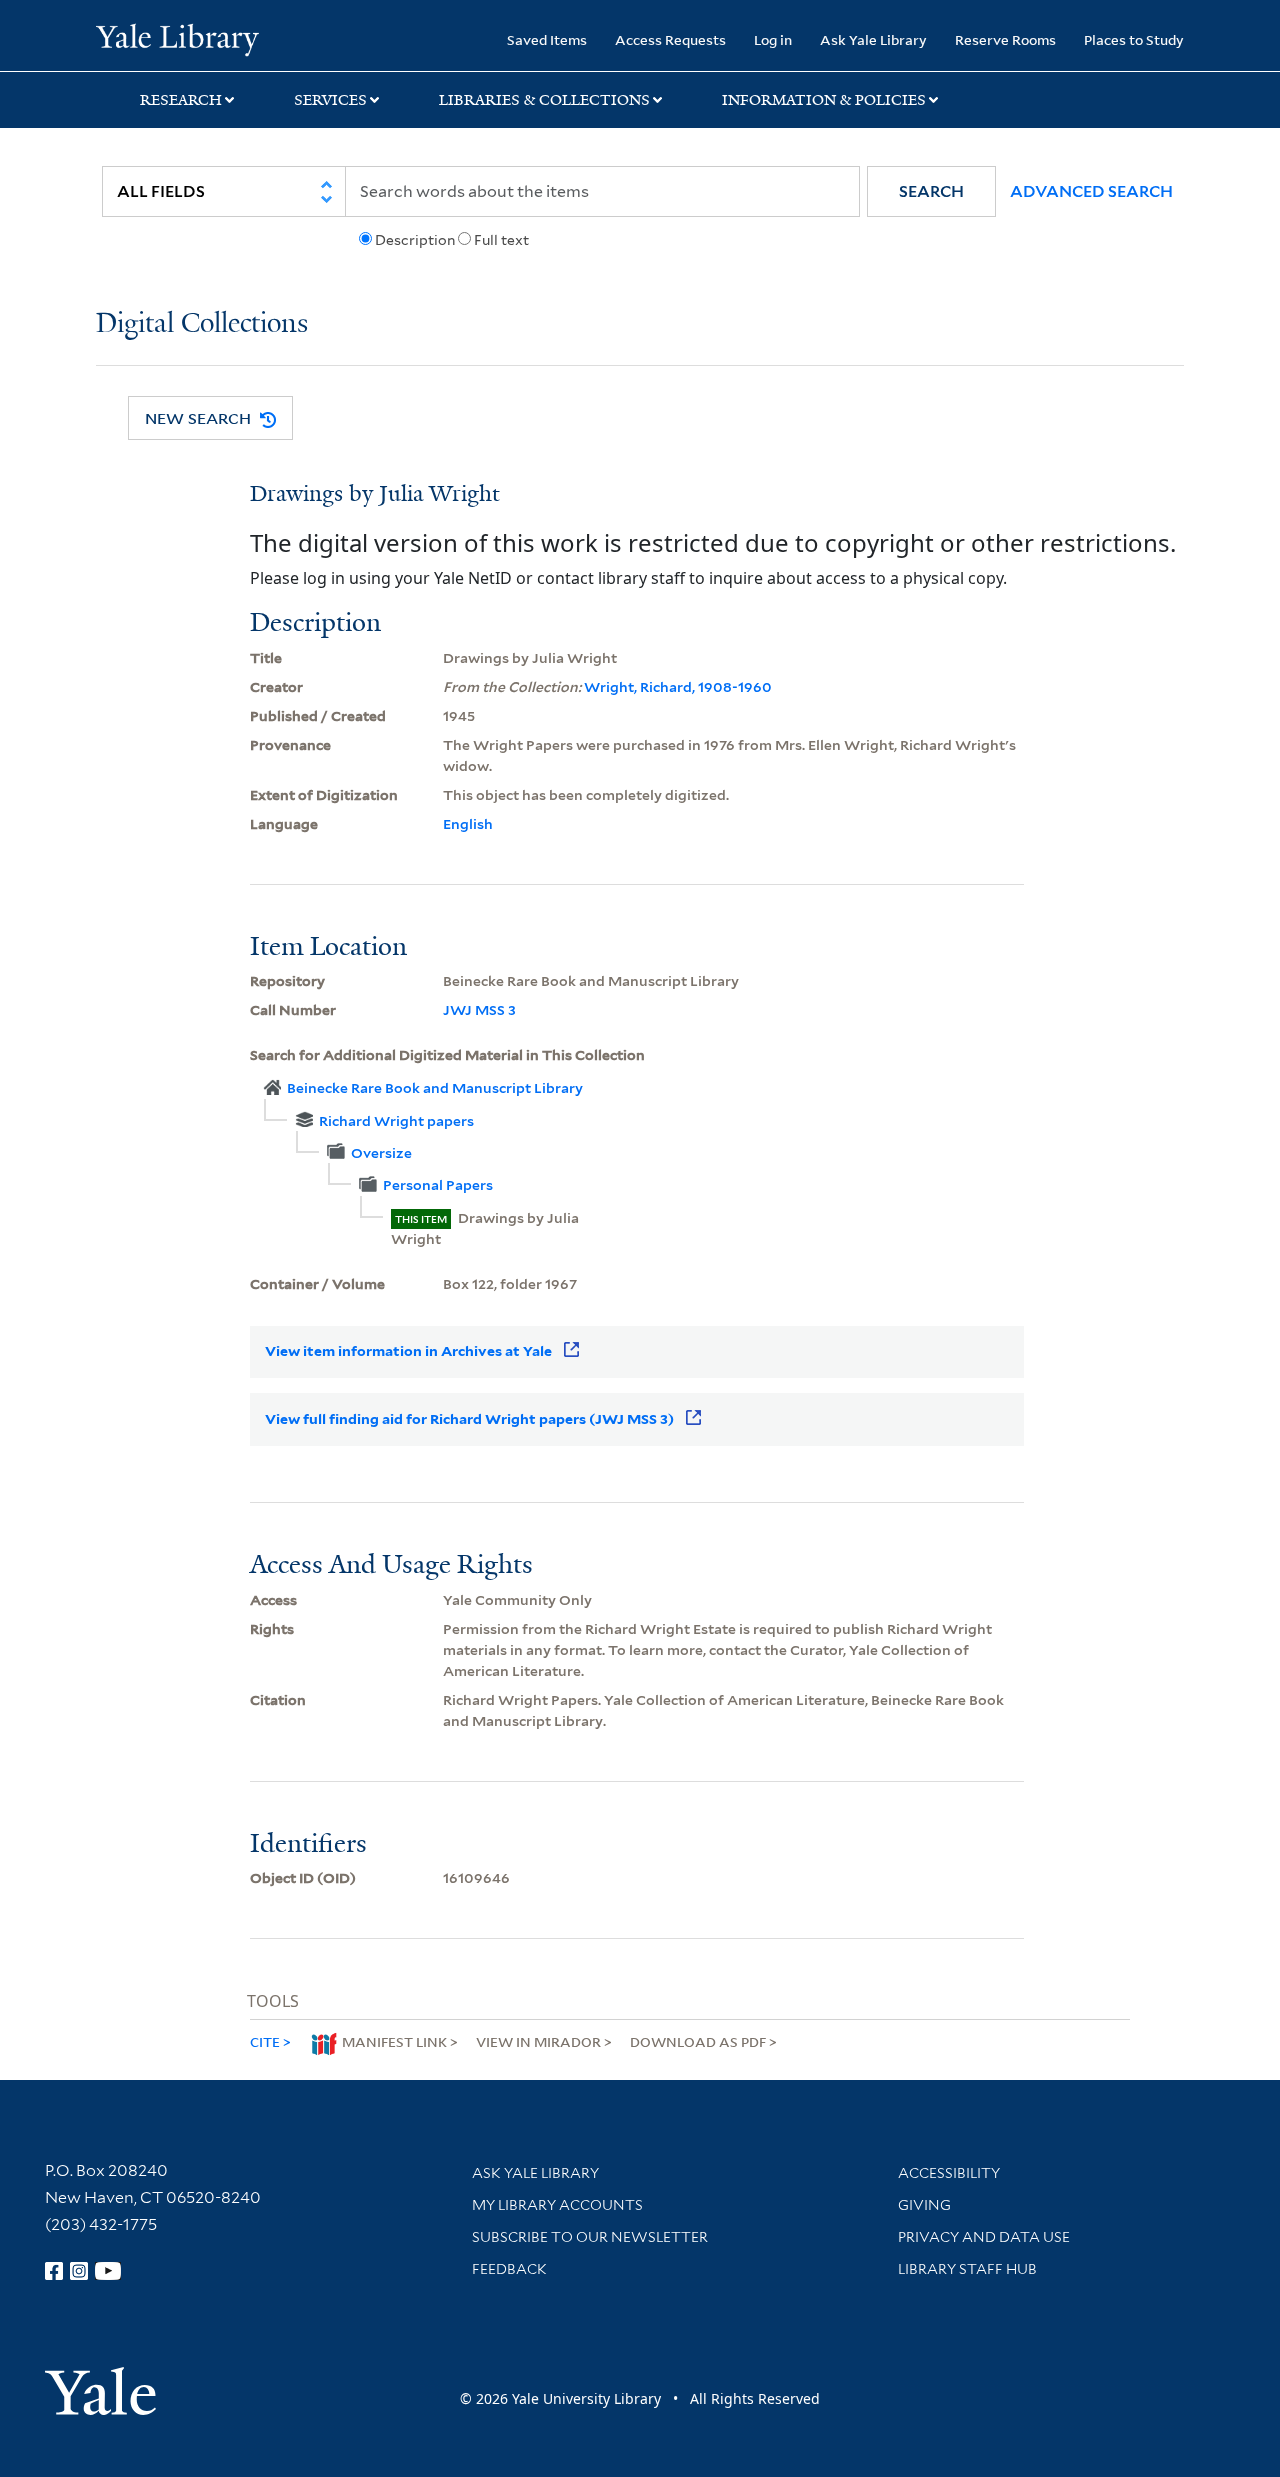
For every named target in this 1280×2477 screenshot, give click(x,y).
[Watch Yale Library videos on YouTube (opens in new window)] (108, 2271)
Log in (773, 39)
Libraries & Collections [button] (544, 100)
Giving (924, 2205)
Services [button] (330, 100)
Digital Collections (202, 324)
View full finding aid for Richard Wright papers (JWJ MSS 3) (469, 1419)
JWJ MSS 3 (479, 1010)
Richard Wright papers (396, 1121)
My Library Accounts (557, 2205)
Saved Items (547, 39)
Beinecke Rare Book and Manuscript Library (435, 1088)
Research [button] (181, 100)
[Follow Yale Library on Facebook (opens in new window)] (54, 2271)
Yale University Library (177, 38)
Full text (501, 240)
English (468, 824)
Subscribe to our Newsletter (590, 2237)
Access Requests (670, 39)
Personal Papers (438, 1185)
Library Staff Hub (967, 2269)
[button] (931, 191)
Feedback (509, 2269)
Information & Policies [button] (824, 100)
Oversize (381, 1153)
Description (415, 240)
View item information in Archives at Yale (408, 1351)
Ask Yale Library (873, 39)
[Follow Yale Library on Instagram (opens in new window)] (79, 2271)
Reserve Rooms (1005, 39)
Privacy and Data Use (984, 2237)
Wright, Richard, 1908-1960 (678, 687)
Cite (265, 2041)
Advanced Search (1091, 191)
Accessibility (949, 2173)
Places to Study (1134, 39)
